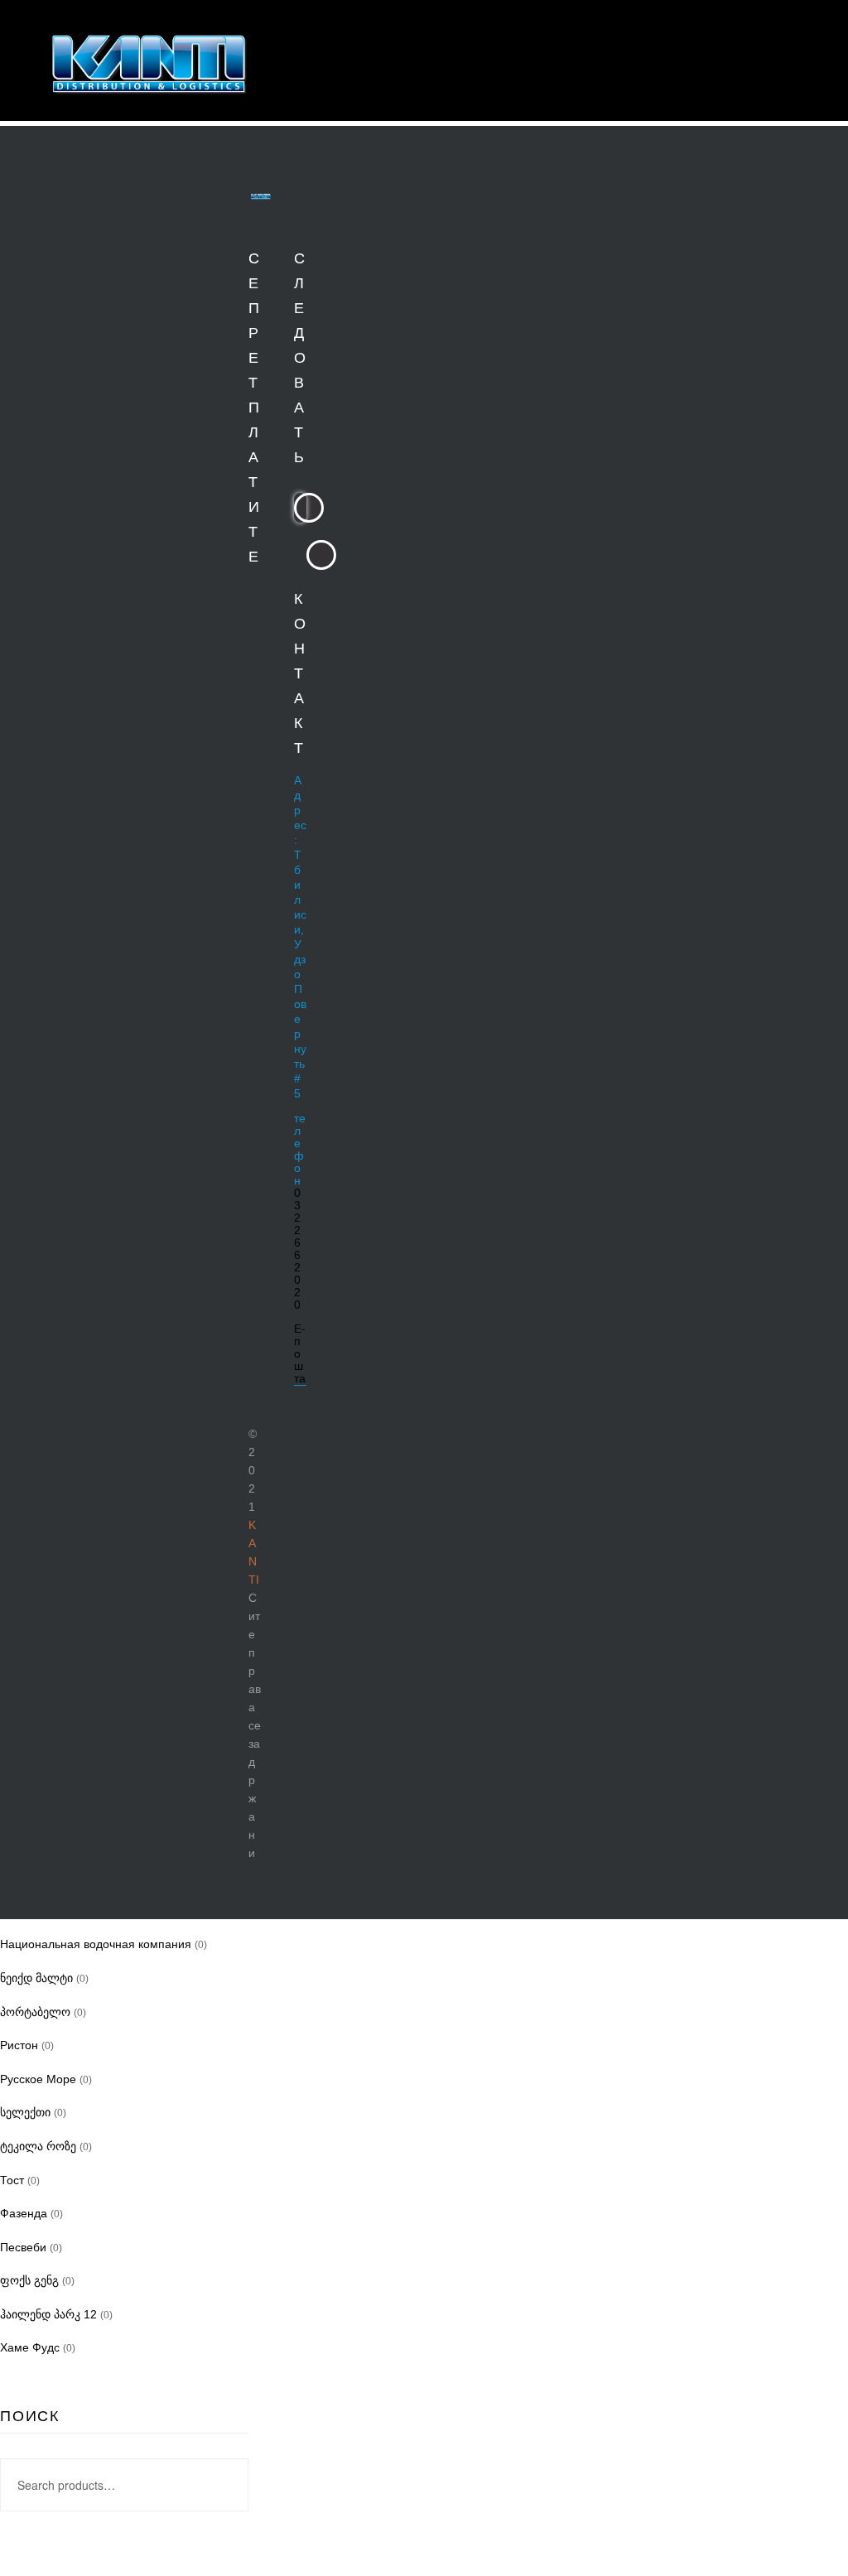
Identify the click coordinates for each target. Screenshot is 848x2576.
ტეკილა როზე (38, 2146)
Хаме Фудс (30, 2347)
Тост (12, 2180)
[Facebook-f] (308, 507)
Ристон (19, 2045)
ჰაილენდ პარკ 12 (48, 2314)
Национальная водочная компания (96, 1944)
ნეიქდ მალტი (36, 1978)
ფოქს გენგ (29, 2280)
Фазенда (24, 2213)
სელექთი (25, 2112)
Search (226, 2485)
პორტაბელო (35, 2012)
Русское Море (38, 2079)
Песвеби (23, 2247)
